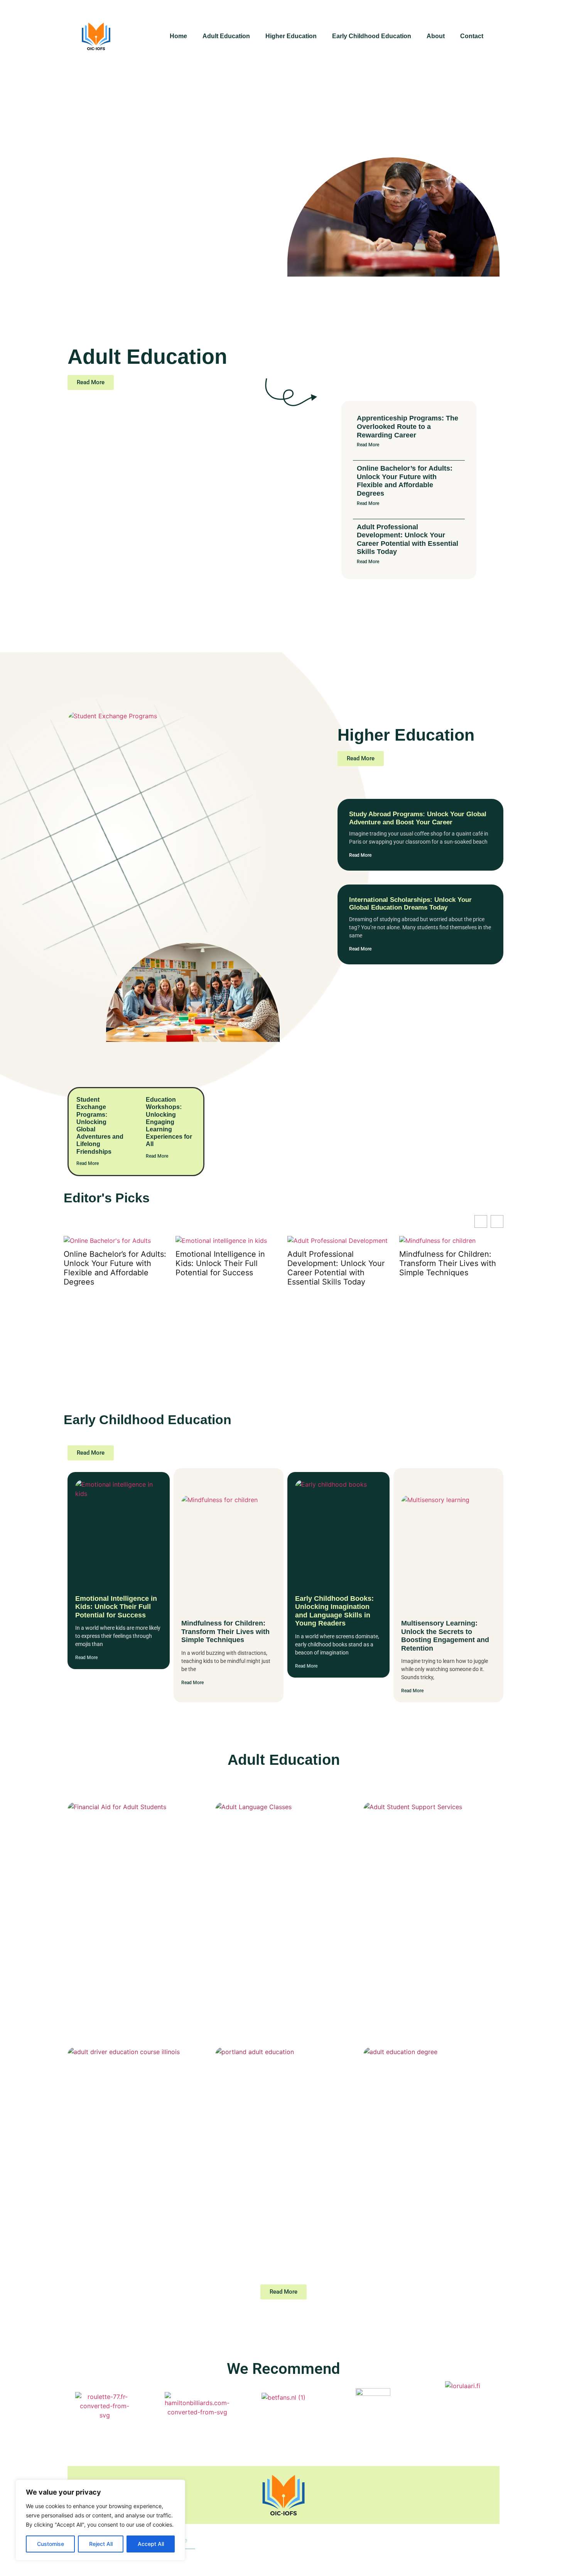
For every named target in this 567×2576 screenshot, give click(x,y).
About (436, 36)
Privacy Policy (224, 2540)
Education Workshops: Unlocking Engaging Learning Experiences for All (169, 1122)
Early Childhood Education (372, 36)
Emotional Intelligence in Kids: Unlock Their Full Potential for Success (108, 1263)
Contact (472, 36)
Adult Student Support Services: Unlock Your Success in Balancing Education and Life (429, 1956)
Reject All (101, 2544)
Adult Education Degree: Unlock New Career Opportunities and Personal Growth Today (424, 2201)
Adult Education (226, 36)
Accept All (151, 2544)
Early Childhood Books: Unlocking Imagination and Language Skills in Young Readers (448, 1268)
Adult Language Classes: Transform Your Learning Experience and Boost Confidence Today (283, 1956)
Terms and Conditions (292, 2540)
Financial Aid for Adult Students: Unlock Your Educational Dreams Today (130, 1956)
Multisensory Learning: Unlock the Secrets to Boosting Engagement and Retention (445, 1636)
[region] (100, 2520)
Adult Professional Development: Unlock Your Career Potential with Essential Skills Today (408, 539)
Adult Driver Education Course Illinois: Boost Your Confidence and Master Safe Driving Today (134, 2201)
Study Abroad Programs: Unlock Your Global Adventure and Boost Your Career (418, 818)
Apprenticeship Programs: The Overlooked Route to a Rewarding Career (408, 426)
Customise (51, 2544)
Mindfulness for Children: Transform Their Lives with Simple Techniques (336, 1263)
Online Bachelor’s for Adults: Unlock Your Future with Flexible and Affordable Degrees (405, 481)
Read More (368, 445)
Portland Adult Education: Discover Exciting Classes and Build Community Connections (281, 2201)
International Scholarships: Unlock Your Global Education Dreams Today (410, 904)
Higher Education (291, 36)
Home (178, 36)
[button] (497, 1221)
